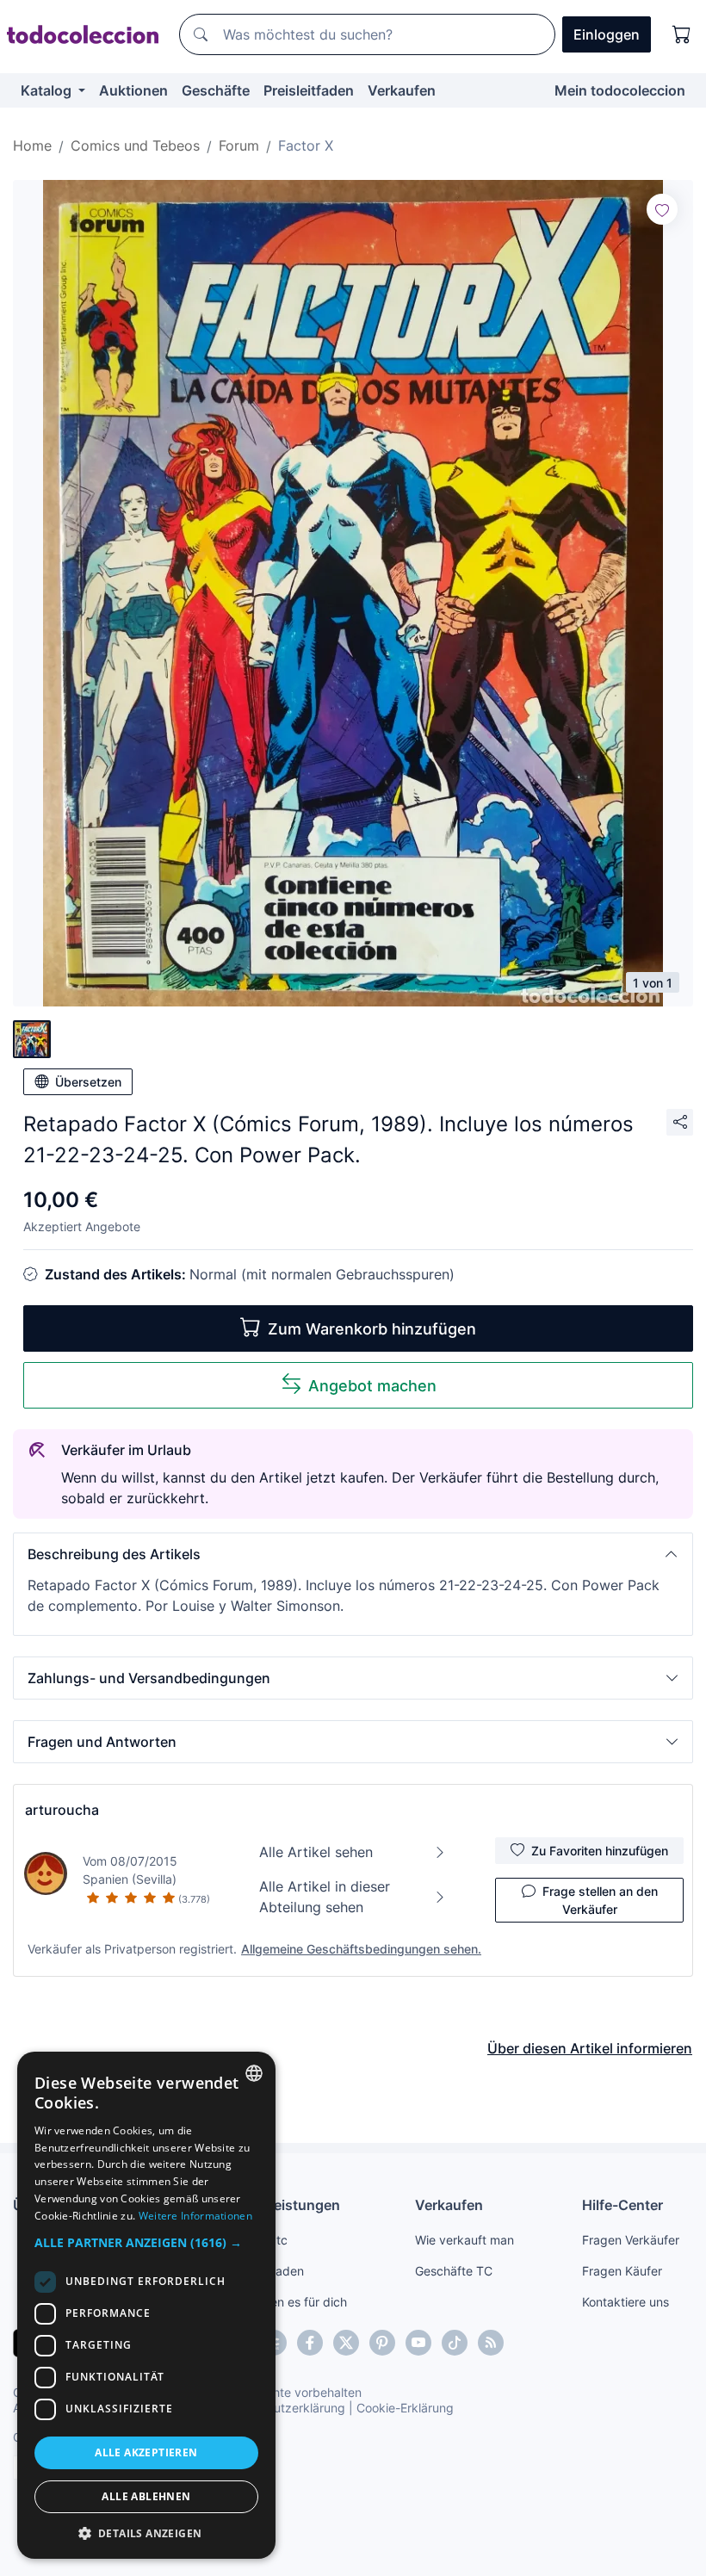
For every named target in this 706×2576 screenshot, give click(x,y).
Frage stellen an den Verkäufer (600, 1900)
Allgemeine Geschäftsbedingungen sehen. (361, 1949)
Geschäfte (216, 90)
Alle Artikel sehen (316, 1852)
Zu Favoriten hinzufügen (600, 1851)
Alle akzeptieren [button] (146, 2452)
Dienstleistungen (284, 2205)
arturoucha (62, 1810)
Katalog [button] (48, 90)
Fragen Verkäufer (631, 2240)
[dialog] (146, 2305)
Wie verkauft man (464, 2240)
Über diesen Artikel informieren (590, 2048)
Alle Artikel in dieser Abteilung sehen (325, 1897)
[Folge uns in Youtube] (418, 2343)
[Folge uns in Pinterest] (382, 2343)
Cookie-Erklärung (405, 2408)
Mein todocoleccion (620, 90)
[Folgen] (662, 209)
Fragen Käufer (622, 2271)
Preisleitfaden (309, 90)
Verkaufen (402, 90)
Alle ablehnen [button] (146, 2496)
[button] (353, 1554)
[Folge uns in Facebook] (310, 2343)
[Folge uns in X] (346, 2343)
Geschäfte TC (454, 2271)
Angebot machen (372, 1386)
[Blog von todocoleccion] (491, 2343)
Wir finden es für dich (287, 2302)
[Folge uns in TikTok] (455, 2343)
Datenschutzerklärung (283, 2408)
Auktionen (133, 90)
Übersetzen (88, 1082)
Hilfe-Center (622, 2205)
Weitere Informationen (195, 2216)
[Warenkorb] (682, 34)
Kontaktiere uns (625, 2302)
